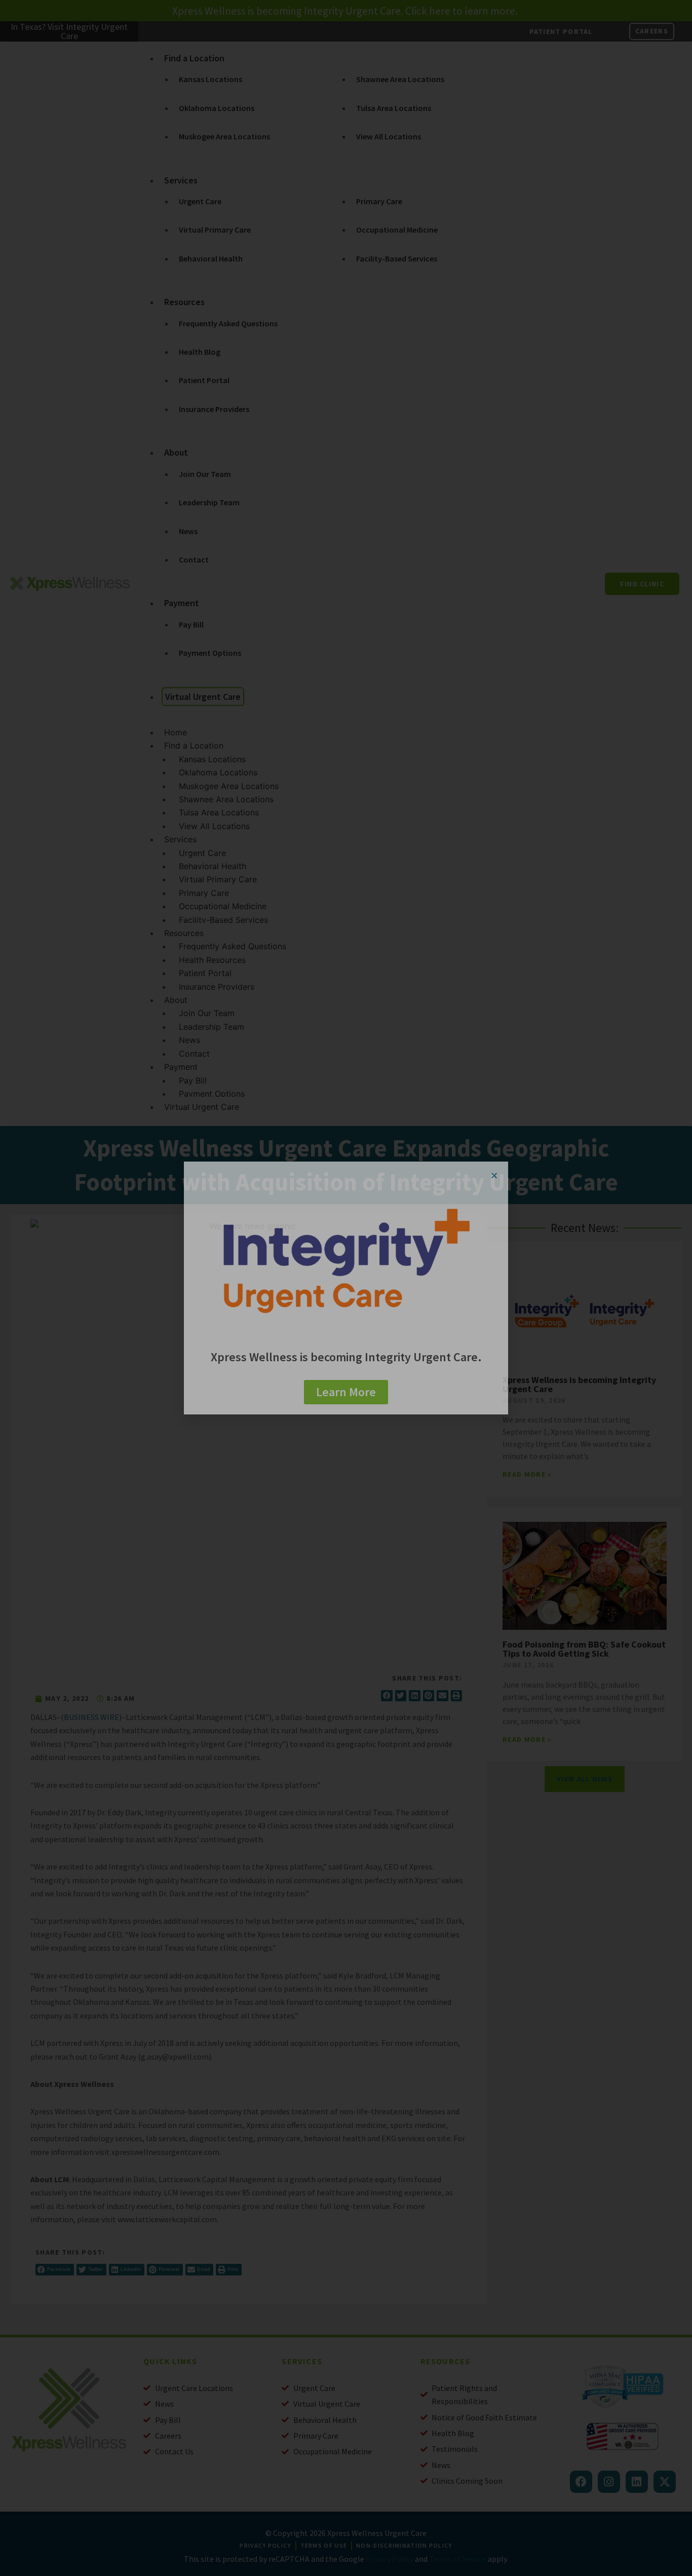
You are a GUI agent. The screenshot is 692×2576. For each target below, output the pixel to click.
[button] (494, 1175)
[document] (346, 1288)
